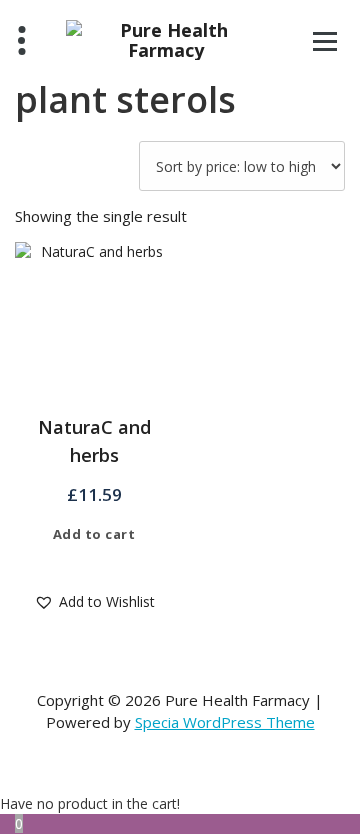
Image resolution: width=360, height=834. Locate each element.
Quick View (108, 563)
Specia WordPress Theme (225, 722)
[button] (94, 602)
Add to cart (94, 534)
